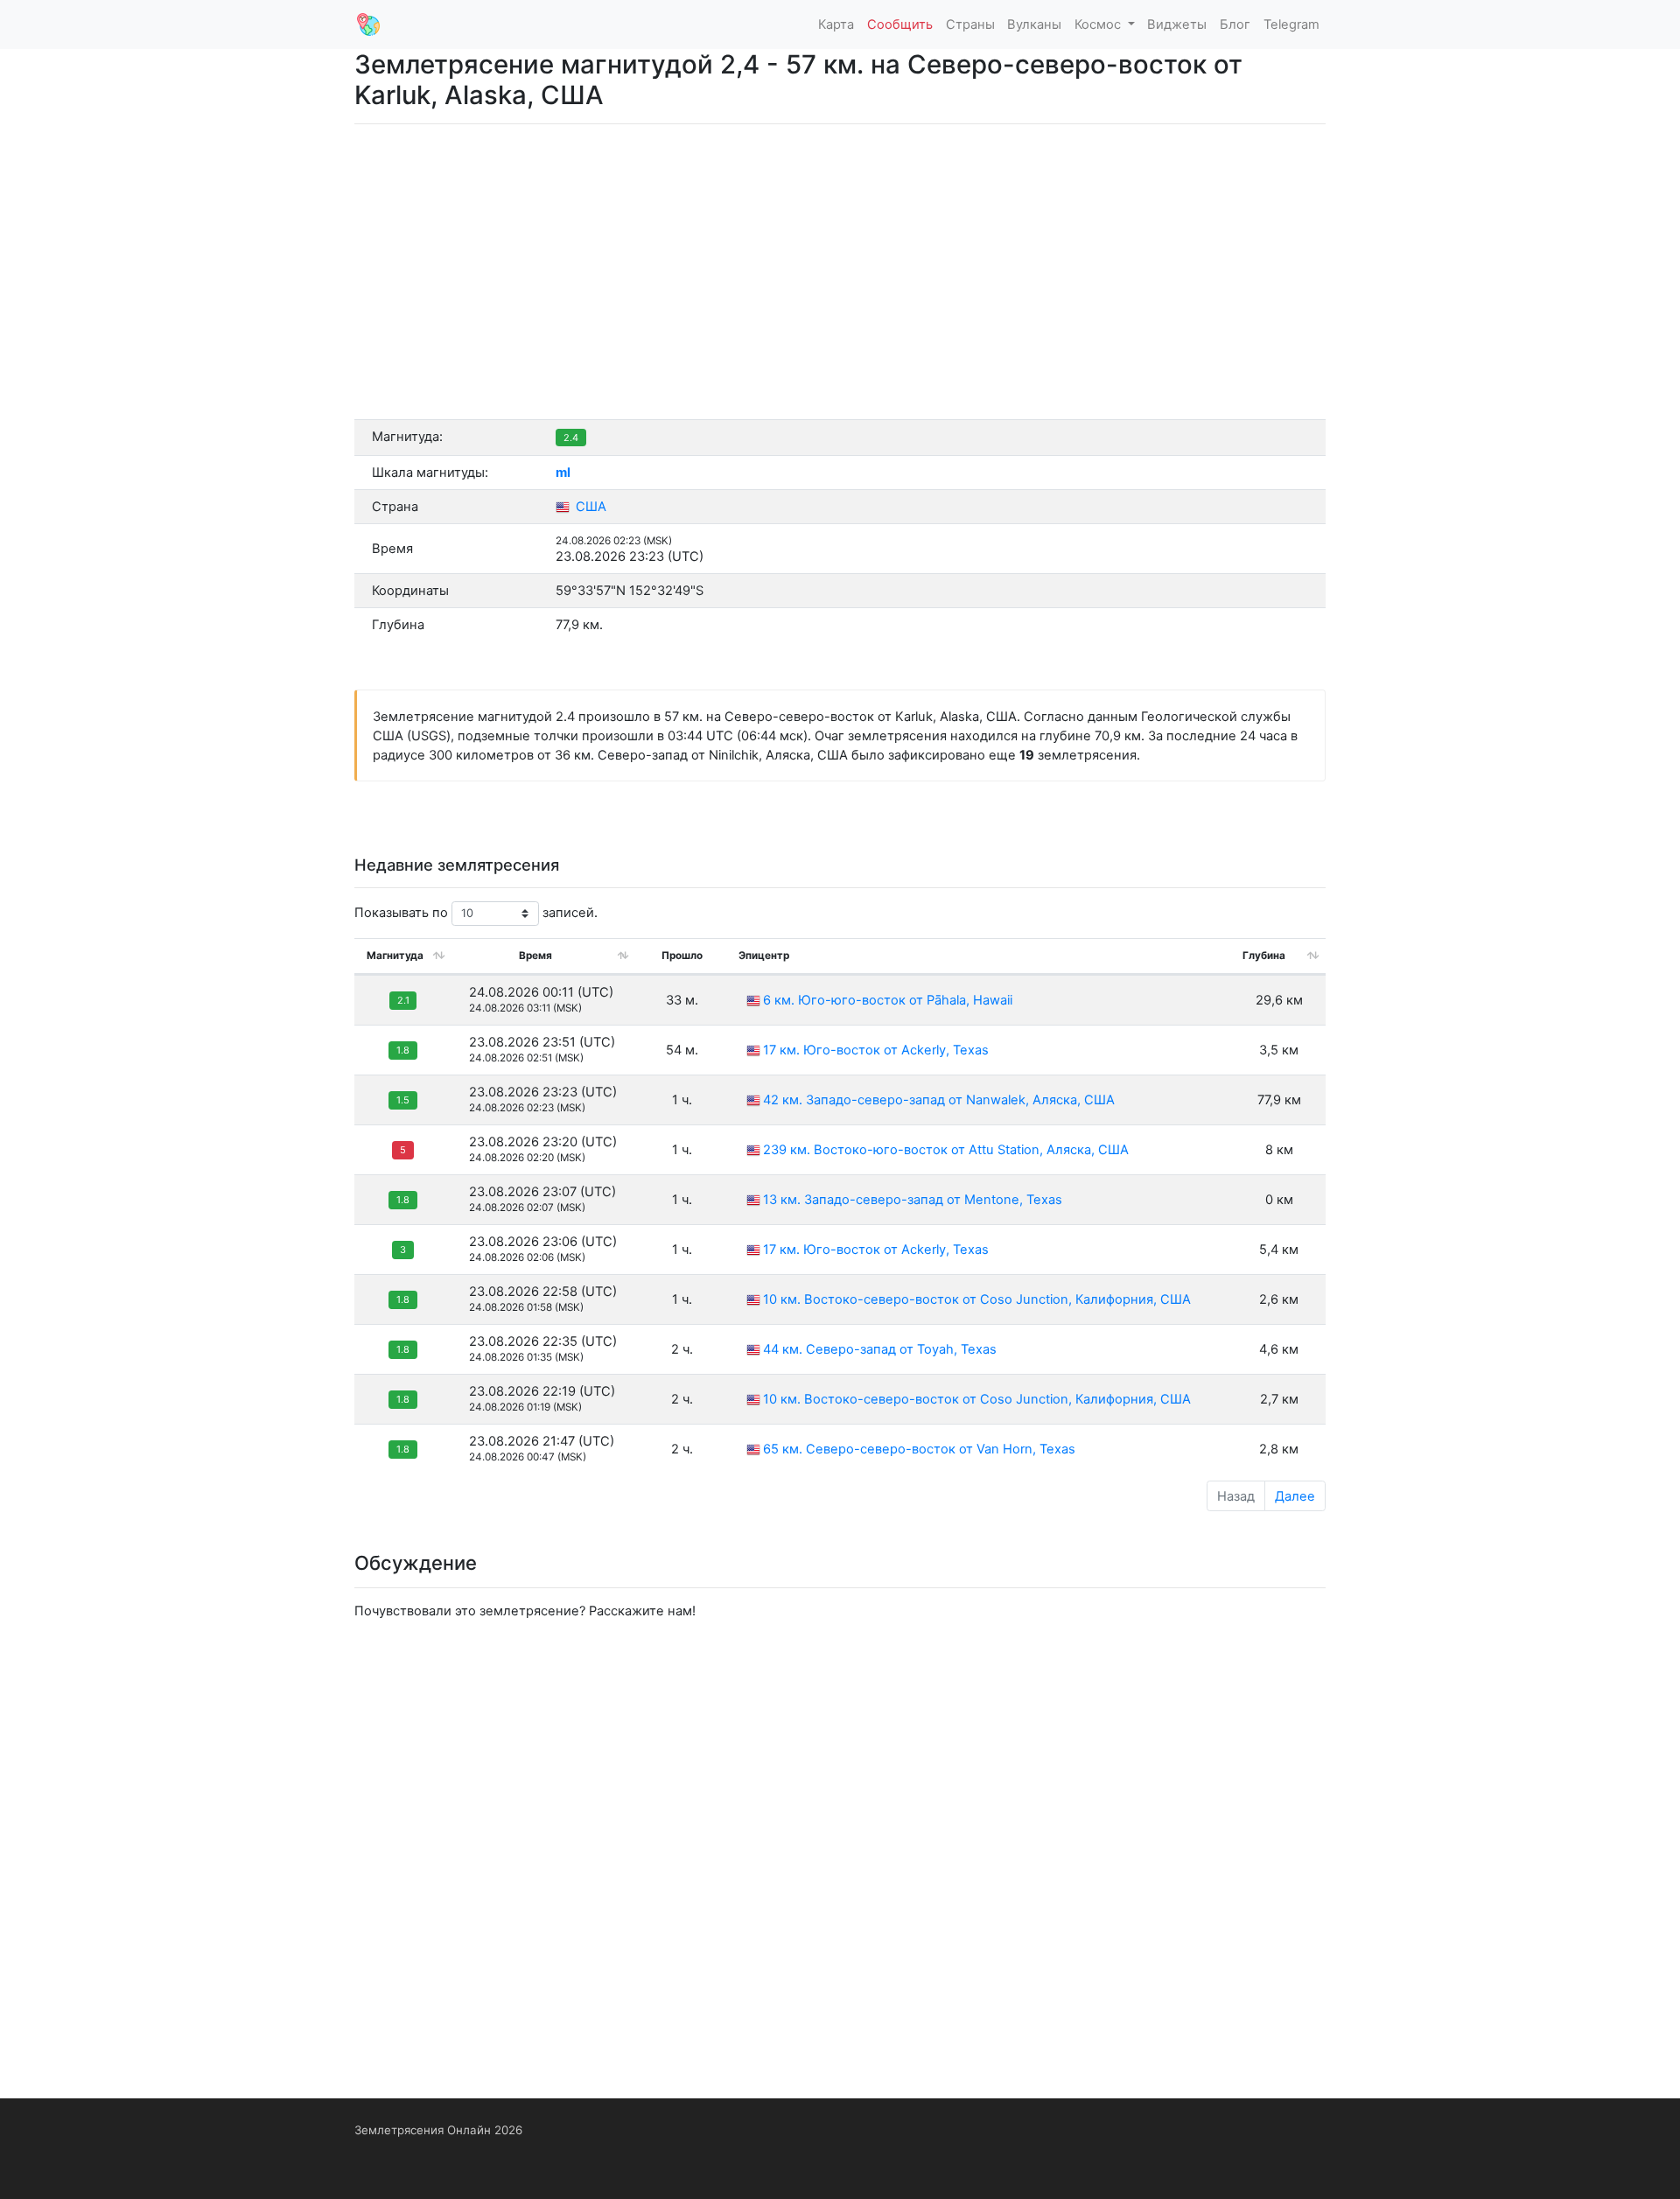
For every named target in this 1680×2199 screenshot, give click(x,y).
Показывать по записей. (476, 913)
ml (563, 473)
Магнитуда (395, 956)
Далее (1295, 1496)
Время (535, 956)
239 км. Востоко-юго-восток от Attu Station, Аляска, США (946, 1150)
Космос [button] (1099, 25)
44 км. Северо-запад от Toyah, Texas (880, 1349)
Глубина (1264, 956)
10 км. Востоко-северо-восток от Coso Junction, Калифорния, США (977, 1299)
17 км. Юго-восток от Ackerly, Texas (876, 1050)
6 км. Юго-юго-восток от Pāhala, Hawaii (888, 1000)
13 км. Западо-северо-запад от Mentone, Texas (913, 1200)
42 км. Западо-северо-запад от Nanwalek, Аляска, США (939, 1100)
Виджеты (1177, 25)
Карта (836, 25)
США (589, 507)
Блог (1235, 25)
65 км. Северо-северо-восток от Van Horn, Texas (919, 1449)
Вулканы (1034, 25)
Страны (970, 25)
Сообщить (900, 25)
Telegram (1291, 25)
